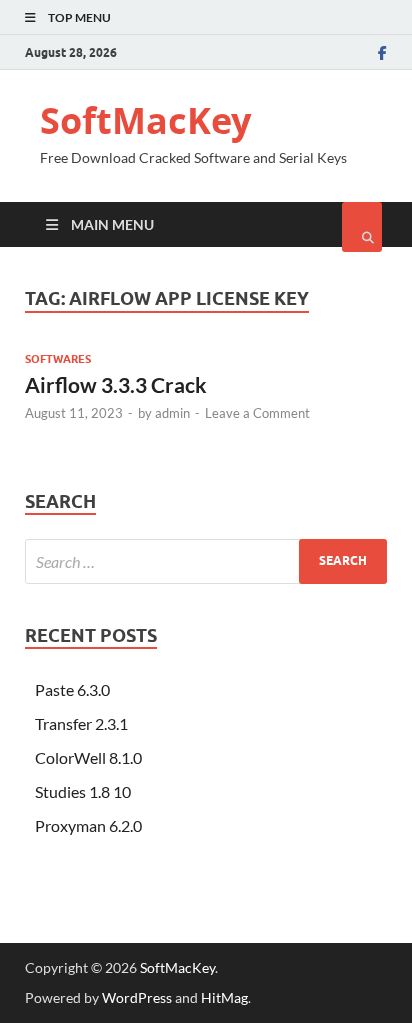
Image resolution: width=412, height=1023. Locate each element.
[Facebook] (382, 53)
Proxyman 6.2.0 (88, 825)
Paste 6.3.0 (72, 689)
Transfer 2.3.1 (81, 723)
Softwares (58, 359)
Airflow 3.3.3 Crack (116, 384)
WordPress (137, 997)
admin (172, 413)
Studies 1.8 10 (83, 791)
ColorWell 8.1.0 (88, 757)
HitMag (224, 997)
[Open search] (362, 227)
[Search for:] (206, 561)
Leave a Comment (257, 413)
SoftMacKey (145, 120)
